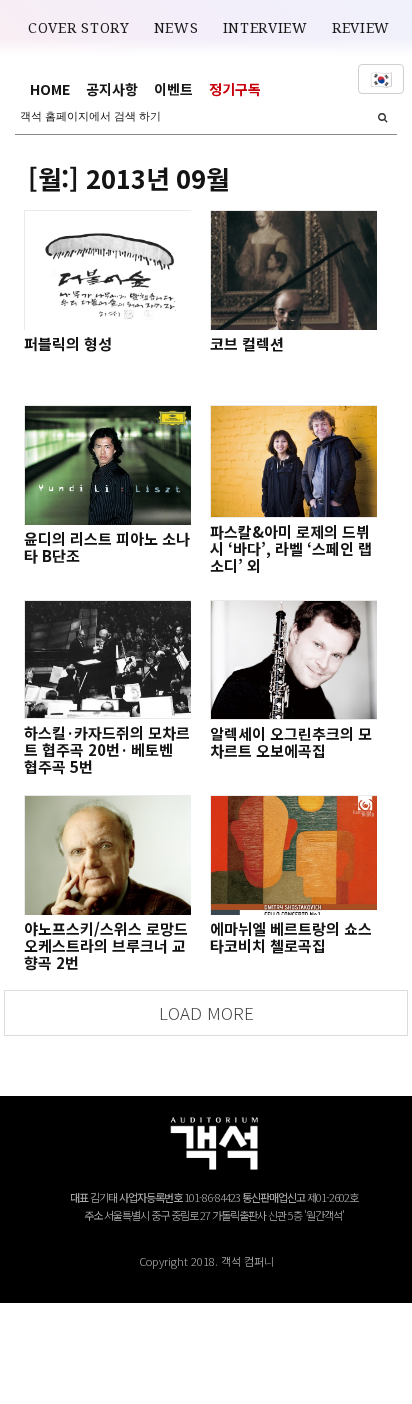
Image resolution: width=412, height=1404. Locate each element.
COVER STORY (79, 28)
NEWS (176, 28)
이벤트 (173, 89)
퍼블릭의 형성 (68, 343)
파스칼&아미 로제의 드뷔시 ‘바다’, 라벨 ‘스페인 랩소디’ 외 (291, 548)
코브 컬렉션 (247, 343)
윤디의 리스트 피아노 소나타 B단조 (107, 547)
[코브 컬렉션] (293, 270)
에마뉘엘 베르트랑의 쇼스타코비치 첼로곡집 (291, 937)
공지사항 (112, 89)
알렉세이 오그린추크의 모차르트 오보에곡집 (291, 742)
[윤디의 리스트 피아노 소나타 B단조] (107, 465)
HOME (50, 89)
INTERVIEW (265, 28)
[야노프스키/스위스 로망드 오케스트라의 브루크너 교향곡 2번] (107, 855)
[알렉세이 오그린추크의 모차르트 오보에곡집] (293, 660)
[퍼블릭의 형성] (107, 270)
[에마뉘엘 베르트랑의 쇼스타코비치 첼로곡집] (293, 855)
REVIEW (361, 28)
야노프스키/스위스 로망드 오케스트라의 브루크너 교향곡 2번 (106, 945)
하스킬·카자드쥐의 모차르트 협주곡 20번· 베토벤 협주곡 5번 (107, 749)
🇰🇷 (381, 79)
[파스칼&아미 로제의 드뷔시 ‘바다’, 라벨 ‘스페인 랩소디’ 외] (293, 461)
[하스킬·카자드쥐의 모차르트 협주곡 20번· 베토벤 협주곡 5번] (107, 659)
